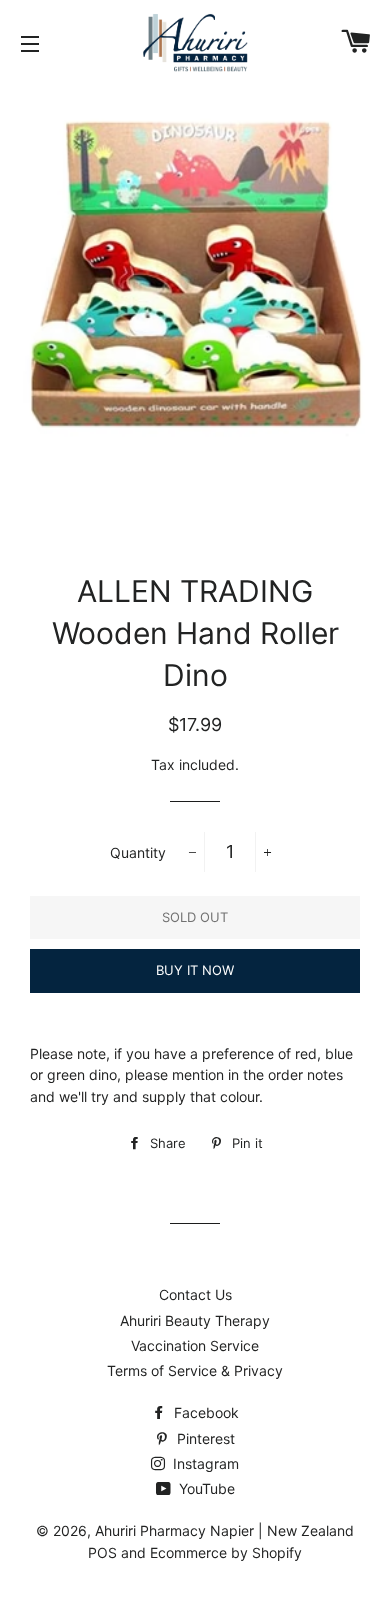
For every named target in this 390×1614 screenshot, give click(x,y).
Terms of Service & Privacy (195, 1370)
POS (102, 1552)
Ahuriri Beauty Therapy (195, 1320)
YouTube (205, 1488)
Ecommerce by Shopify (226, 1552)
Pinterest (204, 1438)
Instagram (204, 1463)
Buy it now (195, 970)
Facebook (204, 1412)
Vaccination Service (195, 1345)
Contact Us (195, 1294)
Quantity (138, 852)
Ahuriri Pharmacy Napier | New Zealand (224, 1530)
